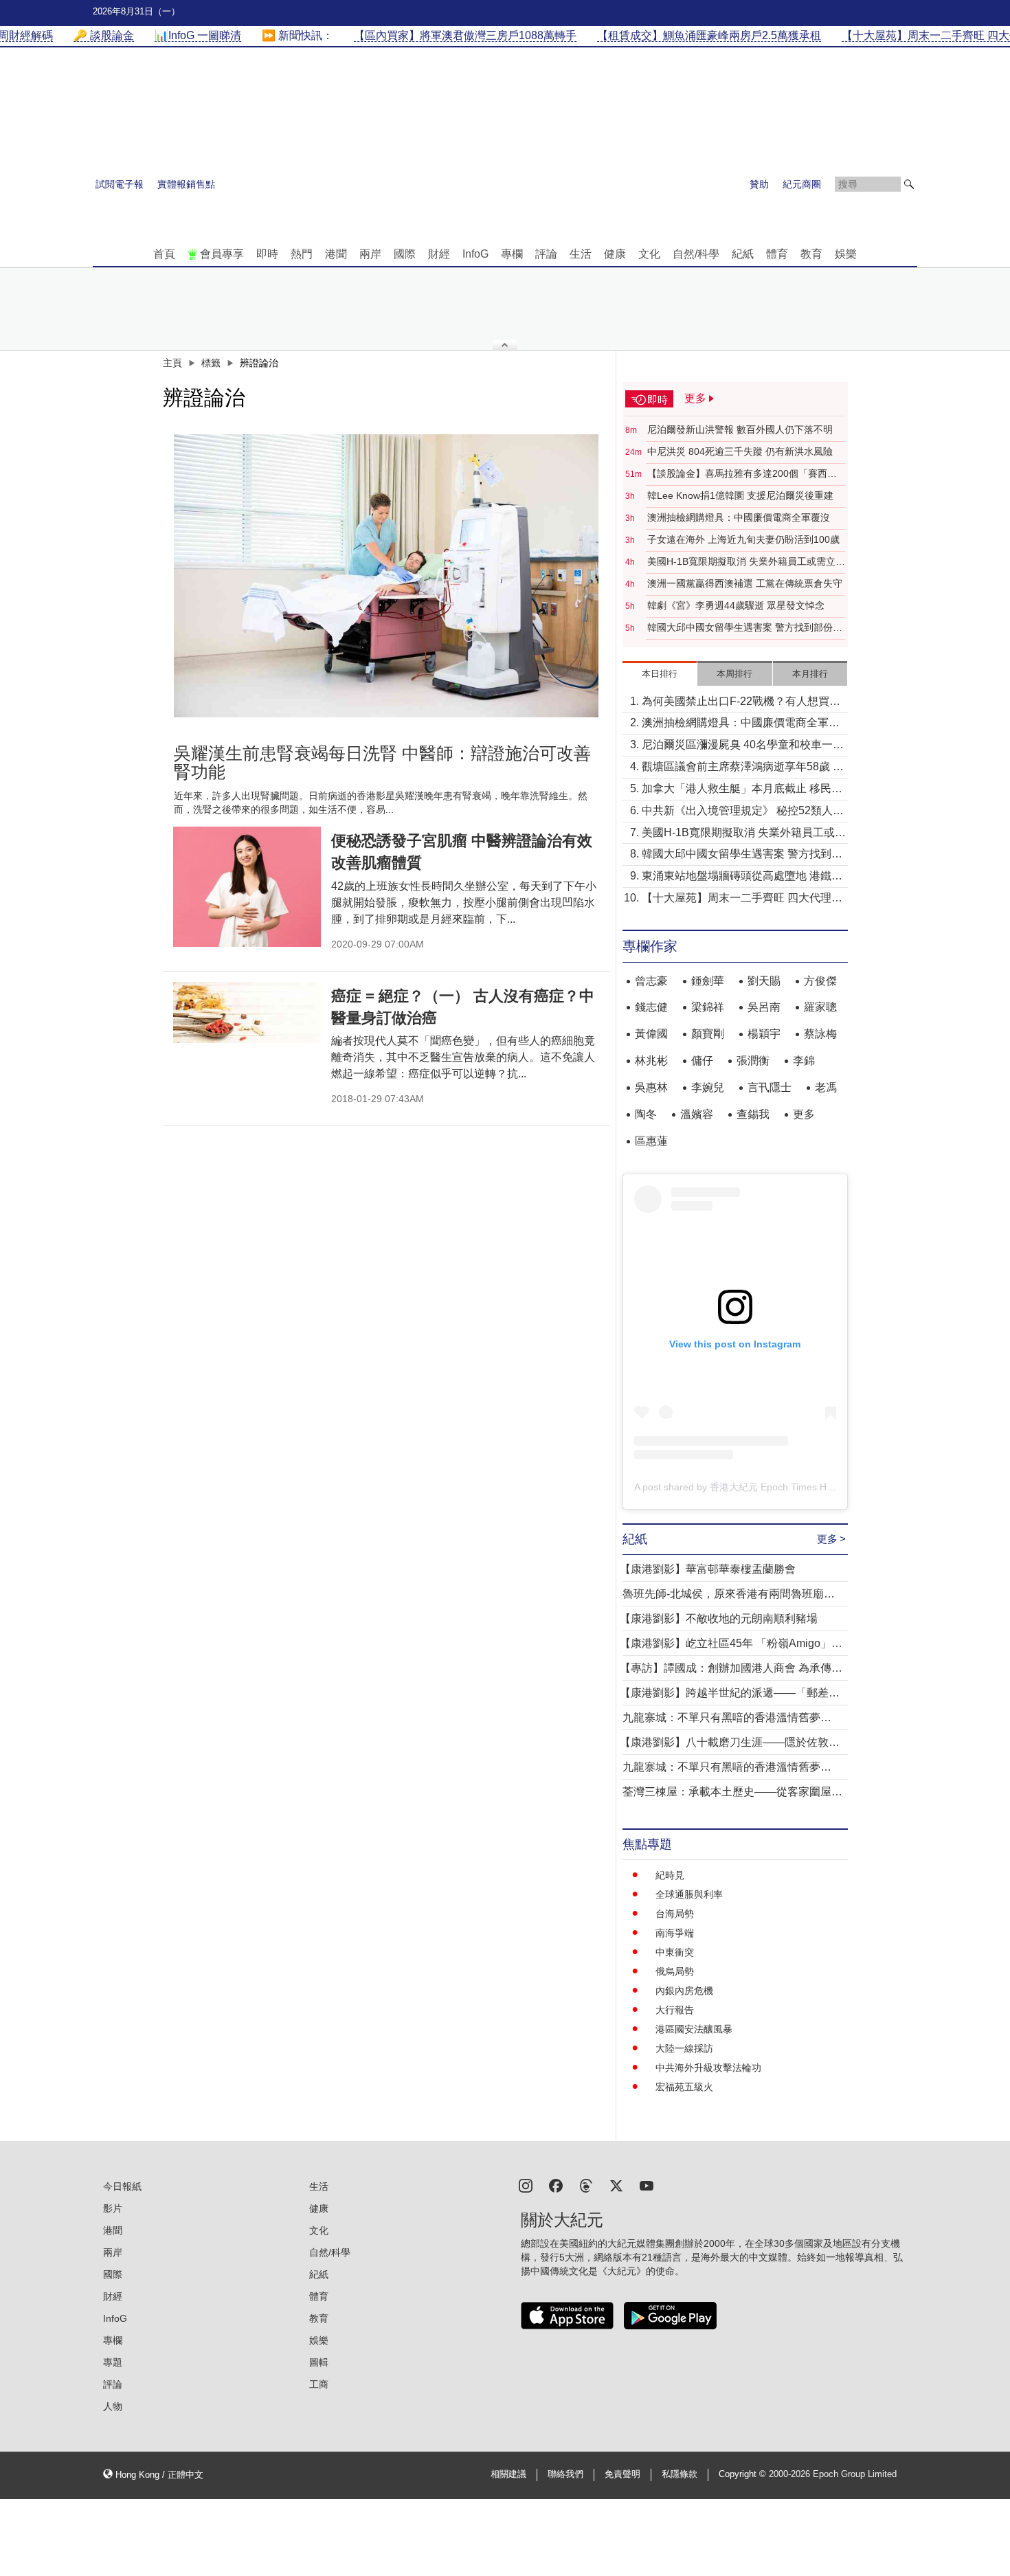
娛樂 (846, 254)
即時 (267, 254)
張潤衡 (753, 1061)
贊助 (759, 184)
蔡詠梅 (820, 1034)
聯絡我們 (565, 2474)
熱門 (302, 254)
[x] (616, 2185)
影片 (113, 2208)
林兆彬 (651, 1061)
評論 (546, 254)
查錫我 (753, 1114)
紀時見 (670, 1875)
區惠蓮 (651, 1141)
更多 (804, 1114)
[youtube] (647, 2185)
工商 (319, 2384)
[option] (386, 576)
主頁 (172, 363)
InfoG (475, 254)
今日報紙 (122, 2186)
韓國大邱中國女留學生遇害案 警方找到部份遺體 (745, 628)
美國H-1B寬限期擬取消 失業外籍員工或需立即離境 (746, 562)
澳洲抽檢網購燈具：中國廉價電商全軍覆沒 (739, 517)
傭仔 (702, 1061)
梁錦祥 (708, 1007)
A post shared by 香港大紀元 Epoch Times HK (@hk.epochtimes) (775, 1487)
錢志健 (651, 1007)
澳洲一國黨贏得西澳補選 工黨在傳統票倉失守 (745, 583)
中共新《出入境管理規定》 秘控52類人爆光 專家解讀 (743, 812)
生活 (581, 254)
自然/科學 (696, 254)
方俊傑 (820, 981)
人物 (113, 2406)
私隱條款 (680, 2474)
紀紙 (743, 254)
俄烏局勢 (675, 1971)
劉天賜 (764, 981)
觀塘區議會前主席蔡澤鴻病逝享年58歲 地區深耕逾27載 (743, 768)
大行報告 (675, 2010)
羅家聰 (820, 1007)
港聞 (336, 254)
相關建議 (508, 2474)
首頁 (164, 254)
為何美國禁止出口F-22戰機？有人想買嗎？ (736, 703)
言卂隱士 (770, 1087)
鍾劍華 (708, 981)
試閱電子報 (120, 184)
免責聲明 (622, 2474)
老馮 (826, 1087)
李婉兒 (708, 1087)
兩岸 (370, 254)
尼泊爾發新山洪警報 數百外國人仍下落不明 (740, 429)
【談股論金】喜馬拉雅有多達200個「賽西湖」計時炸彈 (737, 474)
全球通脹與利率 (689, 1894)
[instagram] (526, 2185)
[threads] (586, 2185)
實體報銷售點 (186, 184)
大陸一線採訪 (684, 2048)
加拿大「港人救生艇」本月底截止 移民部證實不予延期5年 (742, 790)
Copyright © (744, 2474)
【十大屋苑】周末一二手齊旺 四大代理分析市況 (742, 899)
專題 (113, 2362)
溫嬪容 (697, 1114)
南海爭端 (675, 1933)
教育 (811, 254)
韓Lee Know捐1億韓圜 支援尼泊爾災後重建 (740, 495)
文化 (649, 254)
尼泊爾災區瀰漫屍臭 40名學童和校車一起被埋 (743, 746)
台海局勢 (675, 1914)
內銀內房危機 (684, 1991)
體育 (777, 254)
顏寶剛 (708, 1034)
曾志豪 (651, 981)
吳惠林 (651, 1087)
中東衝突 (675, 1952)
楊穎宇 (764, 1034)
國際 (405, 254)
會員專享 (222, 254)
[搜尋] (909, 184)
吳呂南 (764, 1007)
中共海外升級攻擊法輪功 (708, 2068)
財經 (439, 254)
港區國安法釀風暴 (694, 2029)
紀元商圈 (802, 184)
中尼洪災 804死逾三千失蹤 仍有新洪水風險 (740, 451)
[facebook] (556, 2185)
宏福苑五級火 (684, 2087)
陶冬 (646, 1114)
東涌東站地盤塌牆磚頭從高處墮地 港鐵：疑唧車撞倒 (742, 877)
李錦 (804, 1061)
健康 (615, 254)
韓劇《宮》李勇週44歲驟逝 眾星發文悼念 (736, 605)
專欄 (512, 254)
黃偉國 (651, 1034)
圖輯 (319, 2362)
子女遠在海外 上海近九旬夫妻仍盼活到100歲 (743, 539)
